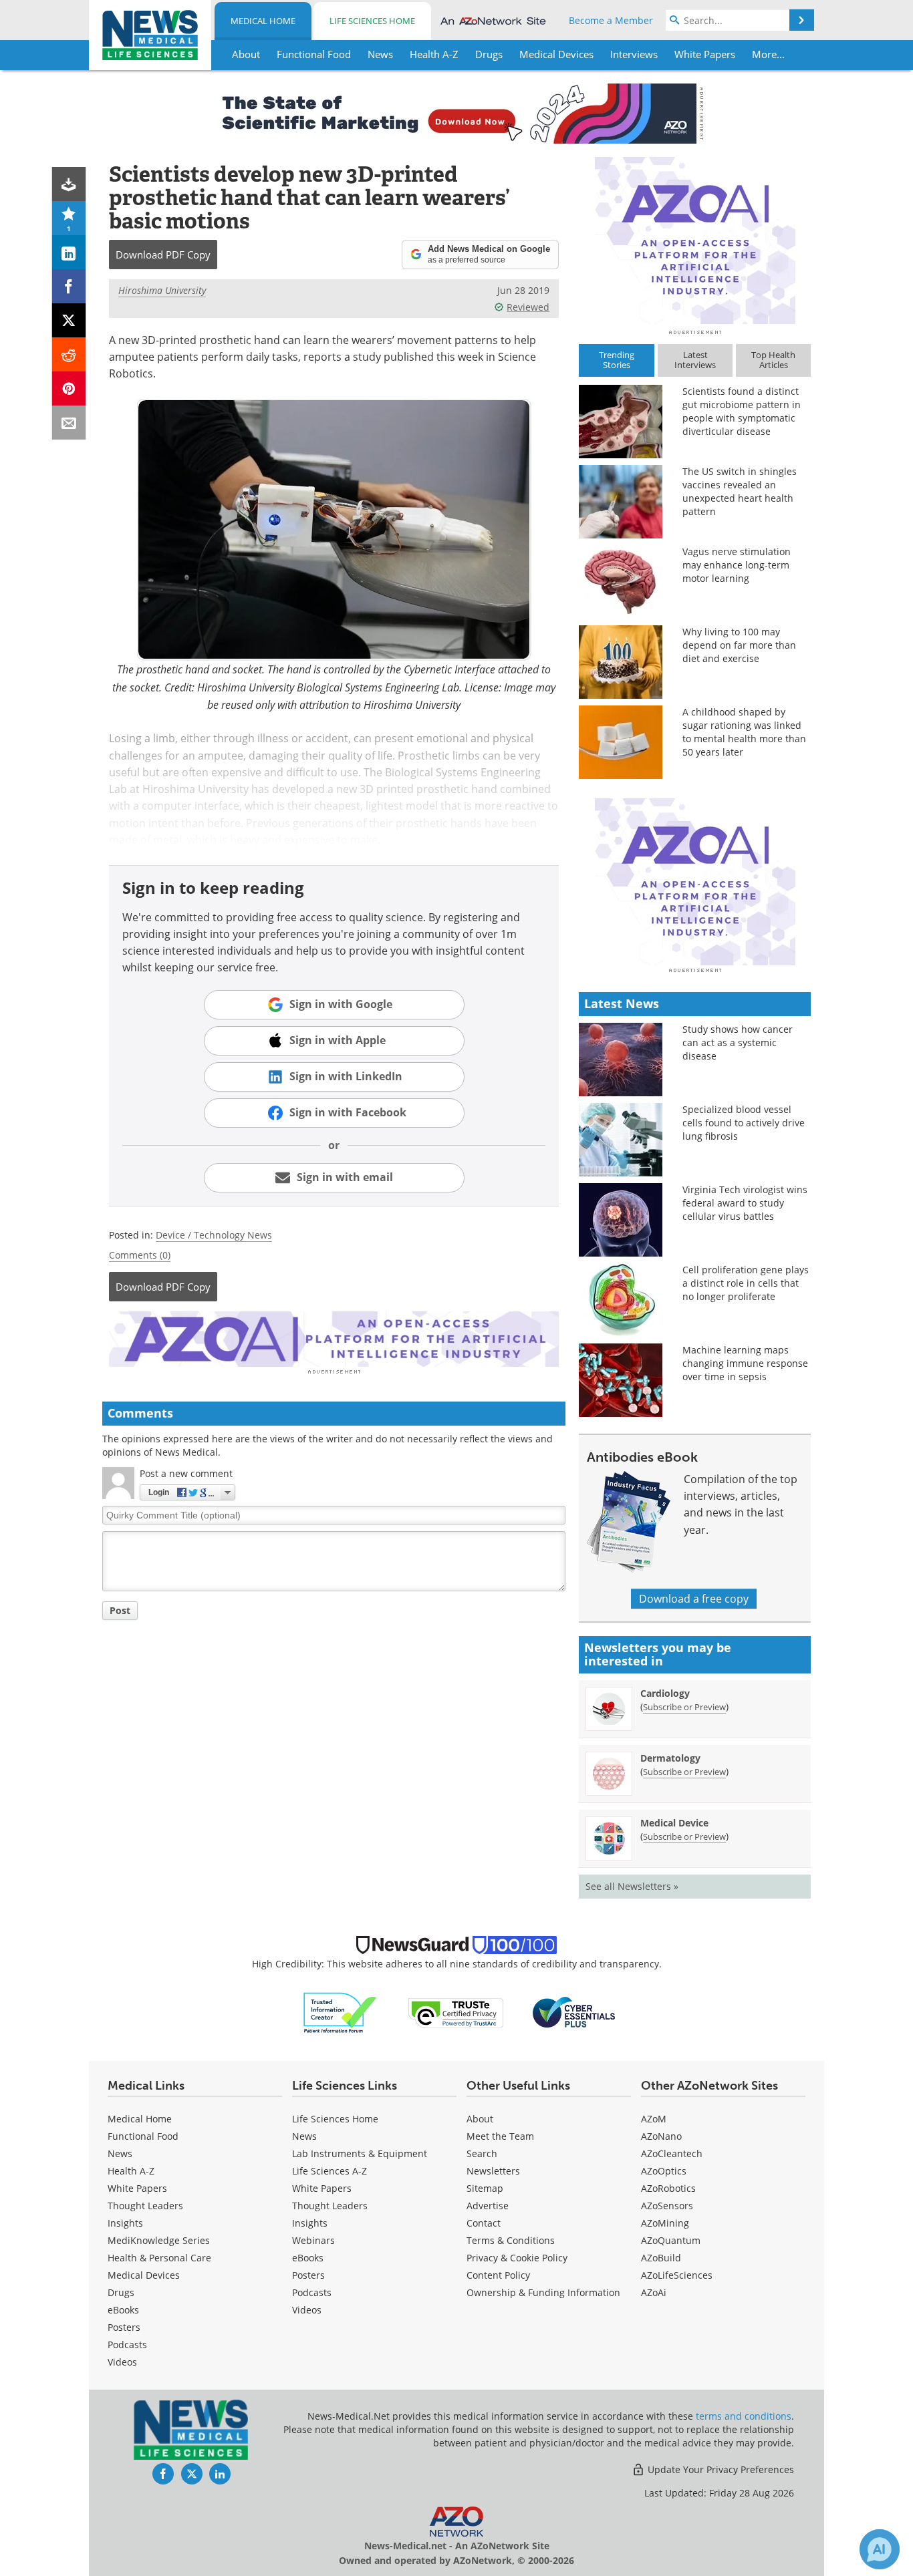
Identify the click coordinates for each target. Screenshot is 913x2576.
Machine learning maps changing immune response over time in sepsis (745, 1363)
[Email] (69, 423)
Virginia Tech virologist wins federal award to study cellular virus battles (745, 1203)
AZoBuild (661, 2258)
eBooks (123, 2310)
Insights (125, 2223)
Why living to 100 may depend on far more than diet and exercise (739, 645)
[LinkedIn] (69, 252)
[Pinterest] (69, 388)
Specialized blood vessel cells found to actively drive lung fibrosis (744, 1123)
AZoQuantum (671, 2240)
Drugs (121, 2292)
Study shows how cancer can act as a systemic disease (738, 1042)
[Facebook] (69, 286)
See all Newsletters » (632, 1886)
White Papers (137, 2188)
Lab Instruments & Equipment (360, 2153)
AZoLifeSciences (677, 2275)
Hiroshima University (162, 290)
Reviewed (528, 307)
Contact (484, 2223)
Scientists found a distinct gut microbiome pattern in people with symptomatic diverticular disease (742, 411)
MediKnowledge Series (159, 2240)
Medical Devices (144, 2275)
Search (482, 2153)
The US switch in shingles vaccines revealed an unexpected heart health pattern (740, 491)
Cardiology (665, 1693)
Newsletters (493, 2171)
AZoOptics (664, 2171)
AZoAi (654, 2292)
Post (120, 1610)
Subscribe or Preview (684, 1707)
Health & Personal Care (159, 2258)
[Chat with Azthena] (880, 2549)
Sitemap (485, 2188)
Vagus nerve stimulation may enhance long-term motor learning (737, 565)
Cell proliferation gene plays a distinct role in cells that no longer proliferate (746, 1283)
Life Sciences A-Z (330, 2171)
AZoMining (665, 2223)
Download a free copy (694, 1599)
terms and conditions (744, 2416)
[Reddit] (69, 354)
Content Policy (498, 2275)
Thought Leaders (145, 2206)
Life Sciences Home (372, 21)
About (480, 2119)
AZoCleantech (672, 2153)
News (120, 2153)
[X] (69, 320)
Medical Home (263, 21)
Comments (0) (140, 1255)
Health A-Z (131, 2171)
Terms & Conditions (511, 2240)
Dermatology (670, 1758)
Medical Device (674, 1823)
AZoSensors (667, 2206)
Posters (124, 2327)
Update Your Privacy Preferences (720, 2469)
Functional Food (143, 2136)
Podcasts (127, 2345)
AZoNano (661, 2136)
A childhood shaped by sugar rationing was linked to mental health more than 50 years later (744, 732)
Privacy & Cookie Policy (517, 2258)
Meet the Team (500, 2136)
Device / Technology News (214, 1235)
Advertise (488, 2206)
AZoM (654, 2119)
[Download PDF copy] (69, 184)
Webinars (313, 2240)
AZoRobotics (668, 2188)
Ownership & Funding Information (543, 2292)
